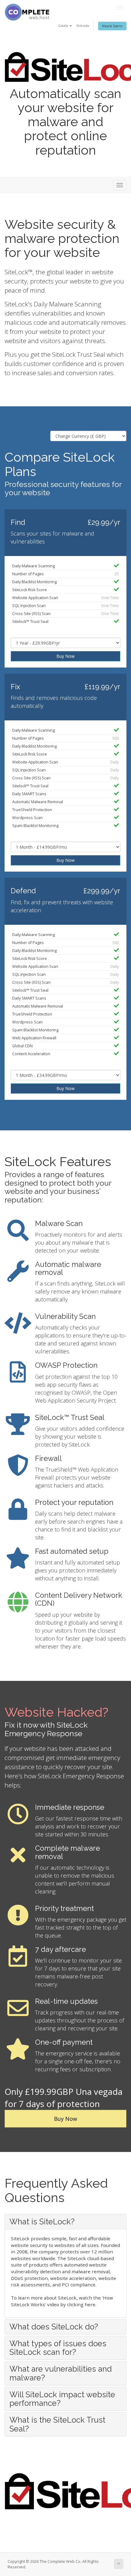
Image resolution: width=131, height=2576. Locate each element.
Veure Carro (112, 26)
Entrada (83, 26)
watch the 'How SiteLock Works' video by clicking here (62, 2301)
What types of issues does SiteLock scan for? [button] (58, 2348)
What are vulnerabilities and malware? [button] (61, 2373)
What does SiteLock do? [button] (54, 2327)
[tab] (65, 2222)
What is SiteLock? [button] (42, 2222)
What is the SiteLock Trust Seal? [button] (57, 2424)
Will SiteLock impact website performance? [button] (62, 2399)
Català (64, 26)
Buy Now (65, 656)
